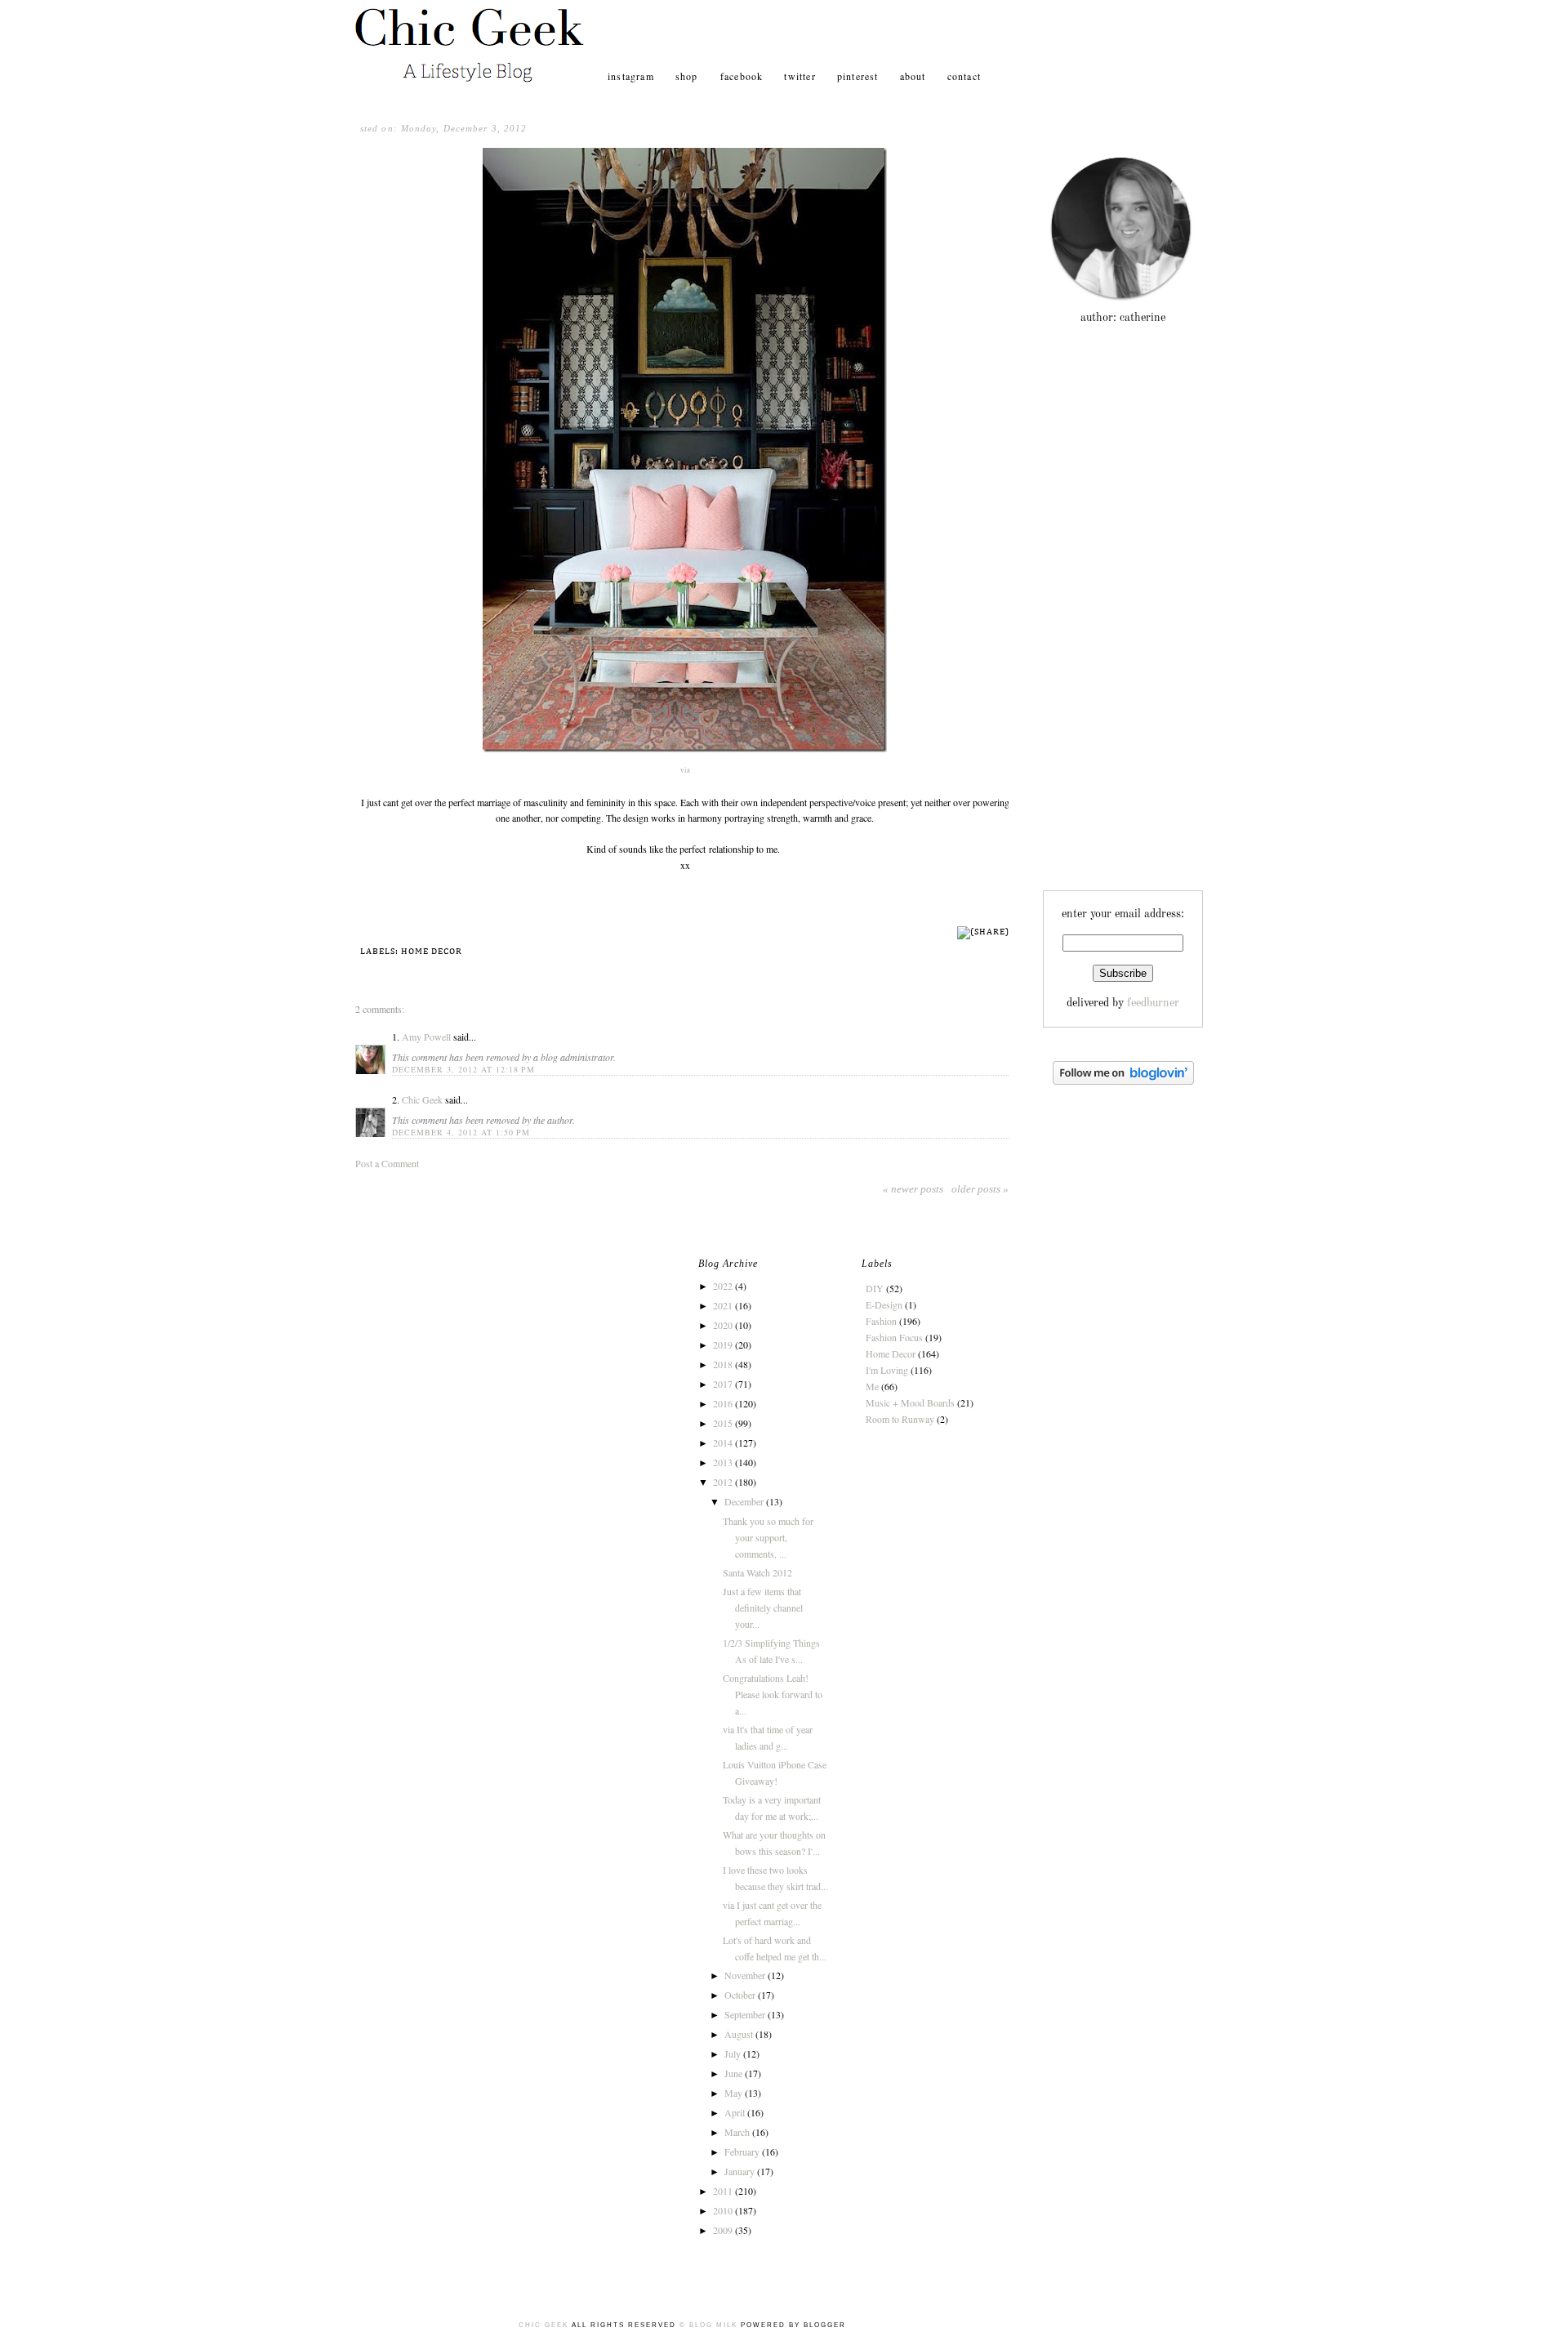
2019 (724, 1344)
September (746, 2014)
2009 (724, 2230)
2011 (724, 2191)
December (745, 1501)
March (738, 2132)
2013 (724, 1462)
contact (964, 76)
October (741, 1995)
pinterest (858, 76)
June (735, 2073)
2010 (724, 2210)
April (736, 2112)
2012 (724, 1482)
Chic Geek (422, 1099)
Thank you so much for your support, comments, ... (768, 1537)
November (746, 1975)
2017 (724, 1384)
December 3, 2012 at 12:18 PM (463, 1069)
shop (688, 76)
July (734, 2053)
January (741, 2171)
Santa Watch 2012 (757, 1572)
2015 (724, 1423)
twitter (800, 76)
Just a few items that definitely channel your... (763, 1607)
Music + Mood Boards (910, 1402)
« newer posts (913, 1189)
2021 (724, 1305)
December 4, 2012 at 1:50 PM (461, 1132)
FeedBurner (1153, 1003)
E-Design (884, 1304)
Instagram (631, 76)
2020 (724, 1325)
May (735, 2093)
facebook (742, 76)
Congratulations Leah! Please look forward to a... (773, 1694)
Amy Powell (426, 1037)
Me (872, 1386)
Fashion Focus (894, 1337)
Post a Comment (387, 1163)
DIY (875, 1288)
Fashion (881, 1321)
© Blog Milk (708, 2325)
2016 (724, 1403)
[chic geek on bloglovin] (1123, 1081)
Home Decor (432, 951)
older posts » (980, 1189)
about (913, 76)
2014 (724, 1443)
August (740, 2034)
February (743, 2151)
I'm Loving (887, 1370)
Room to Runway (900, 1419)
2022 (724, 1286)
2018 (724, 1364)
